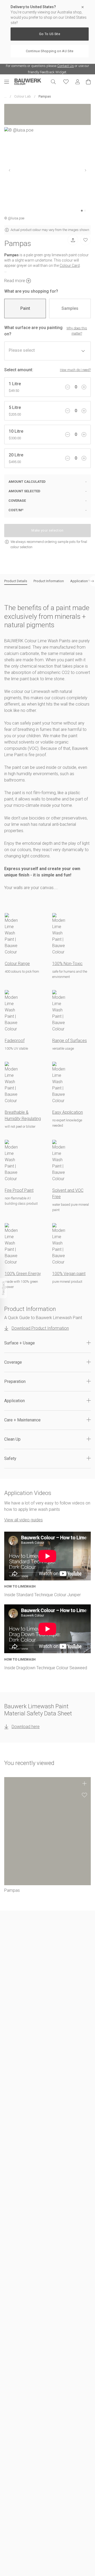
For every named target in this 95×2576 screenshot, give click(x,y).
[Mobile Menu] (9, 82)
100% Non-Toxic (67, 964)
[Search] (53, 82)
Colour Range (17, 964)
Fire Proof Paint (19, 1190)
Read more (15, 281)
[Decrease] (68, 387)
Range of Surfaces (70, 1041)
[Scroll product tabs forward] (92, 581)
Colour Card (70, 266)
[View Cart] (88, 82)
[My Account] (78, 82)
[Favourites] (66, 82)
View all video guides (23, 1520)
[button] (47, 1343)
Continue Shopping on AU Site (50, 51)
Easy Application (68, 1112)
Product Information (49, 581)
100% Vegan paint (69, 1274)
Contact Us (66, 66)
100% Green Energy (23, 1274)
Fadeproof (15, 1041)
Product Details (16, 581)
